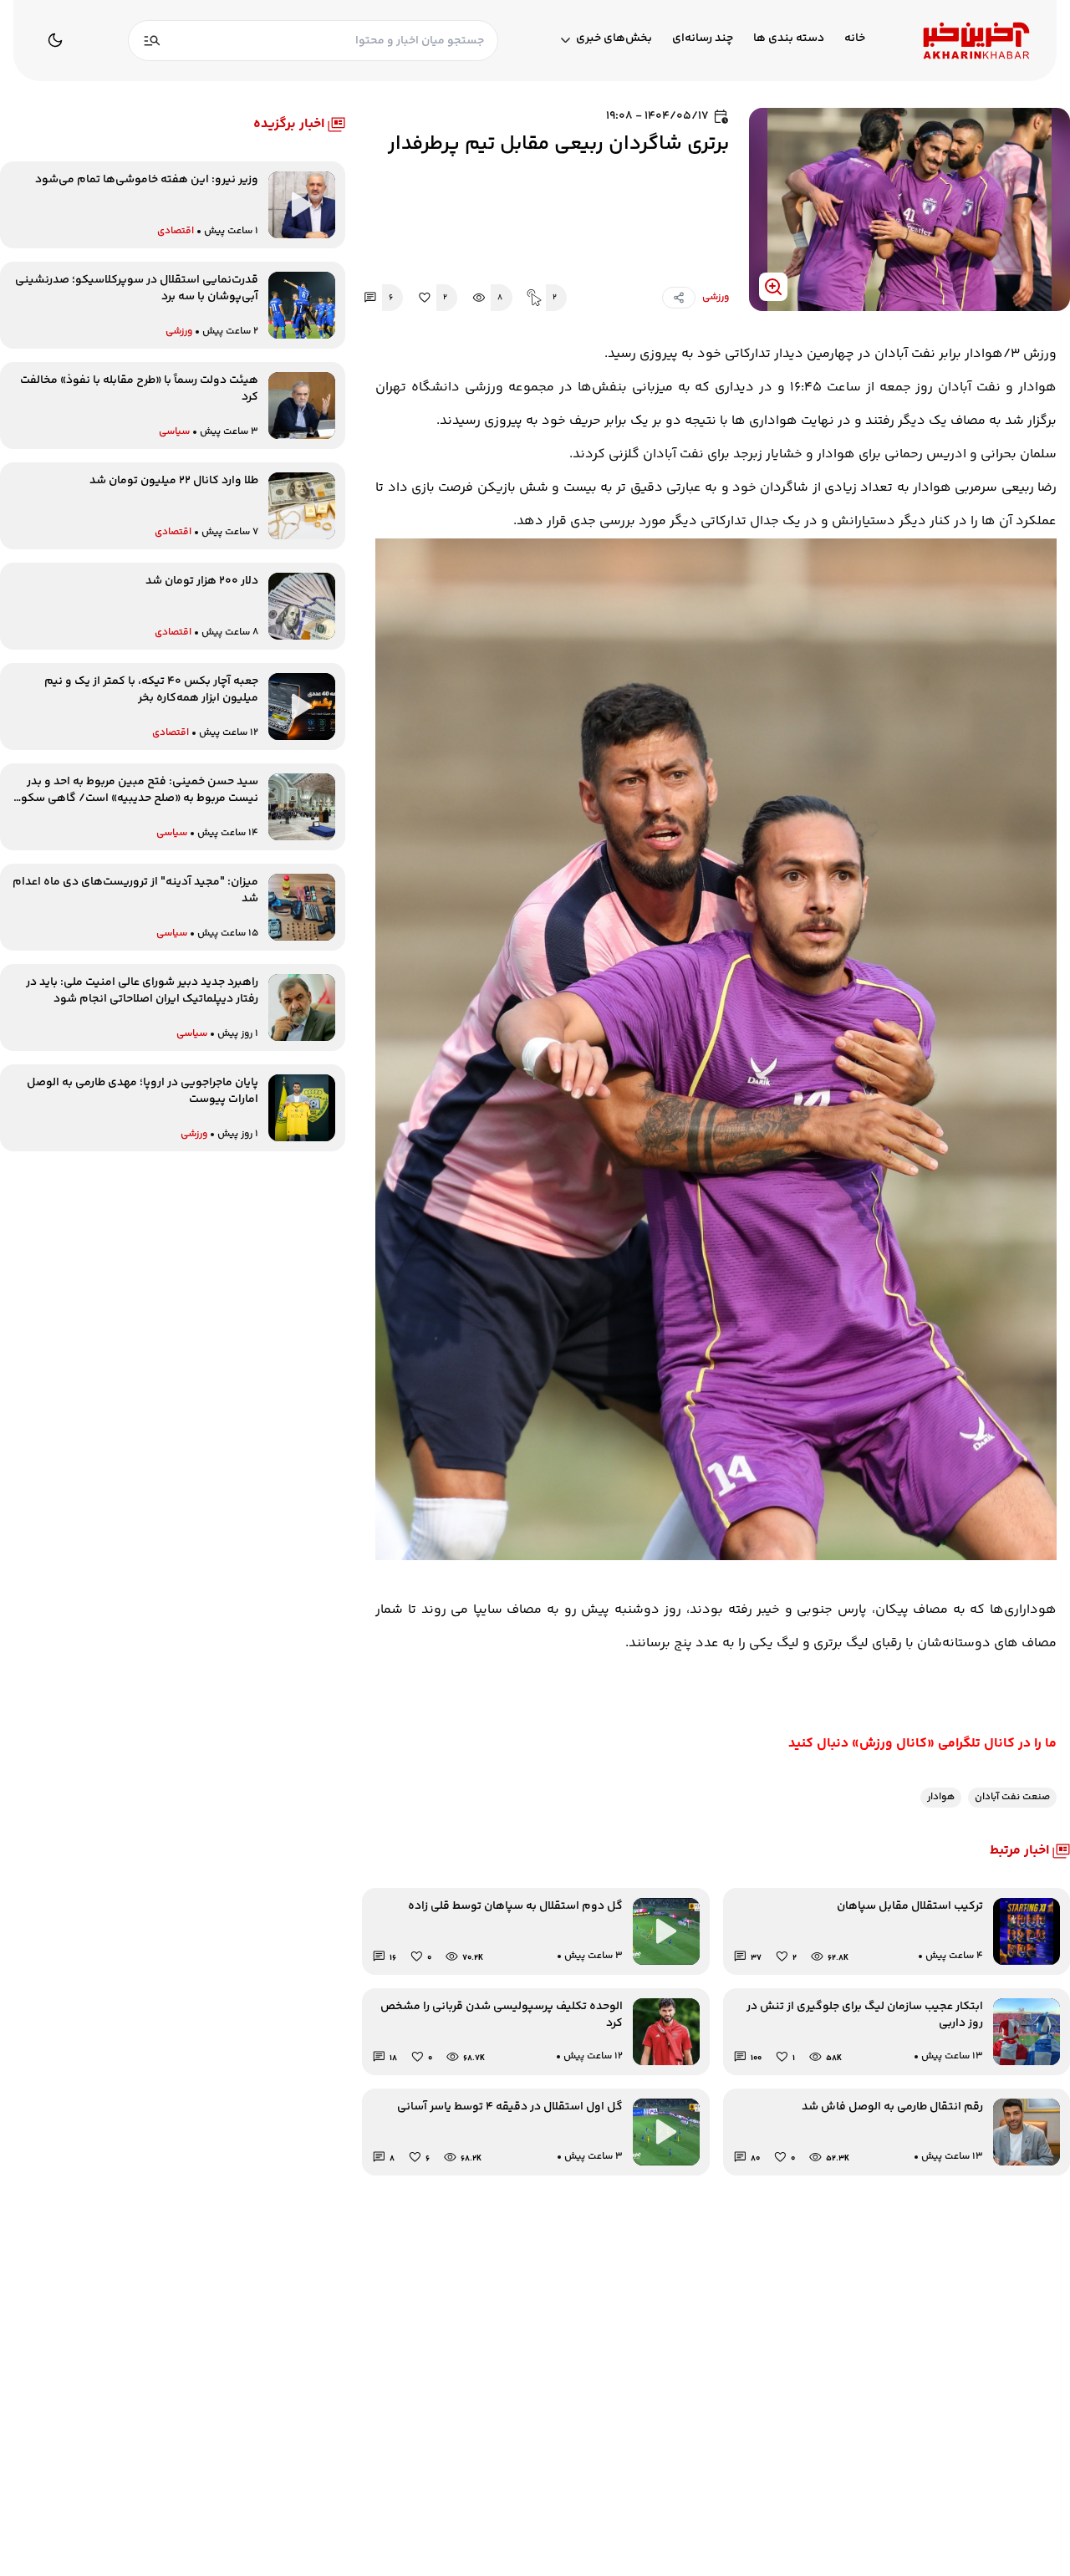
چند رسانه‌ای (703, 39)
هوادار (941, 1797)
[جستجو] (152, 41)
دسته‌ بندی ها (789, 39)
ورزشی (716, 298)
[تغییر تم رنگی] (55, 40)
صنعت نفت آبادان (1012, 1797)
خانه (855, 39)
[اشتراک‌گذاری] (679, 298)
